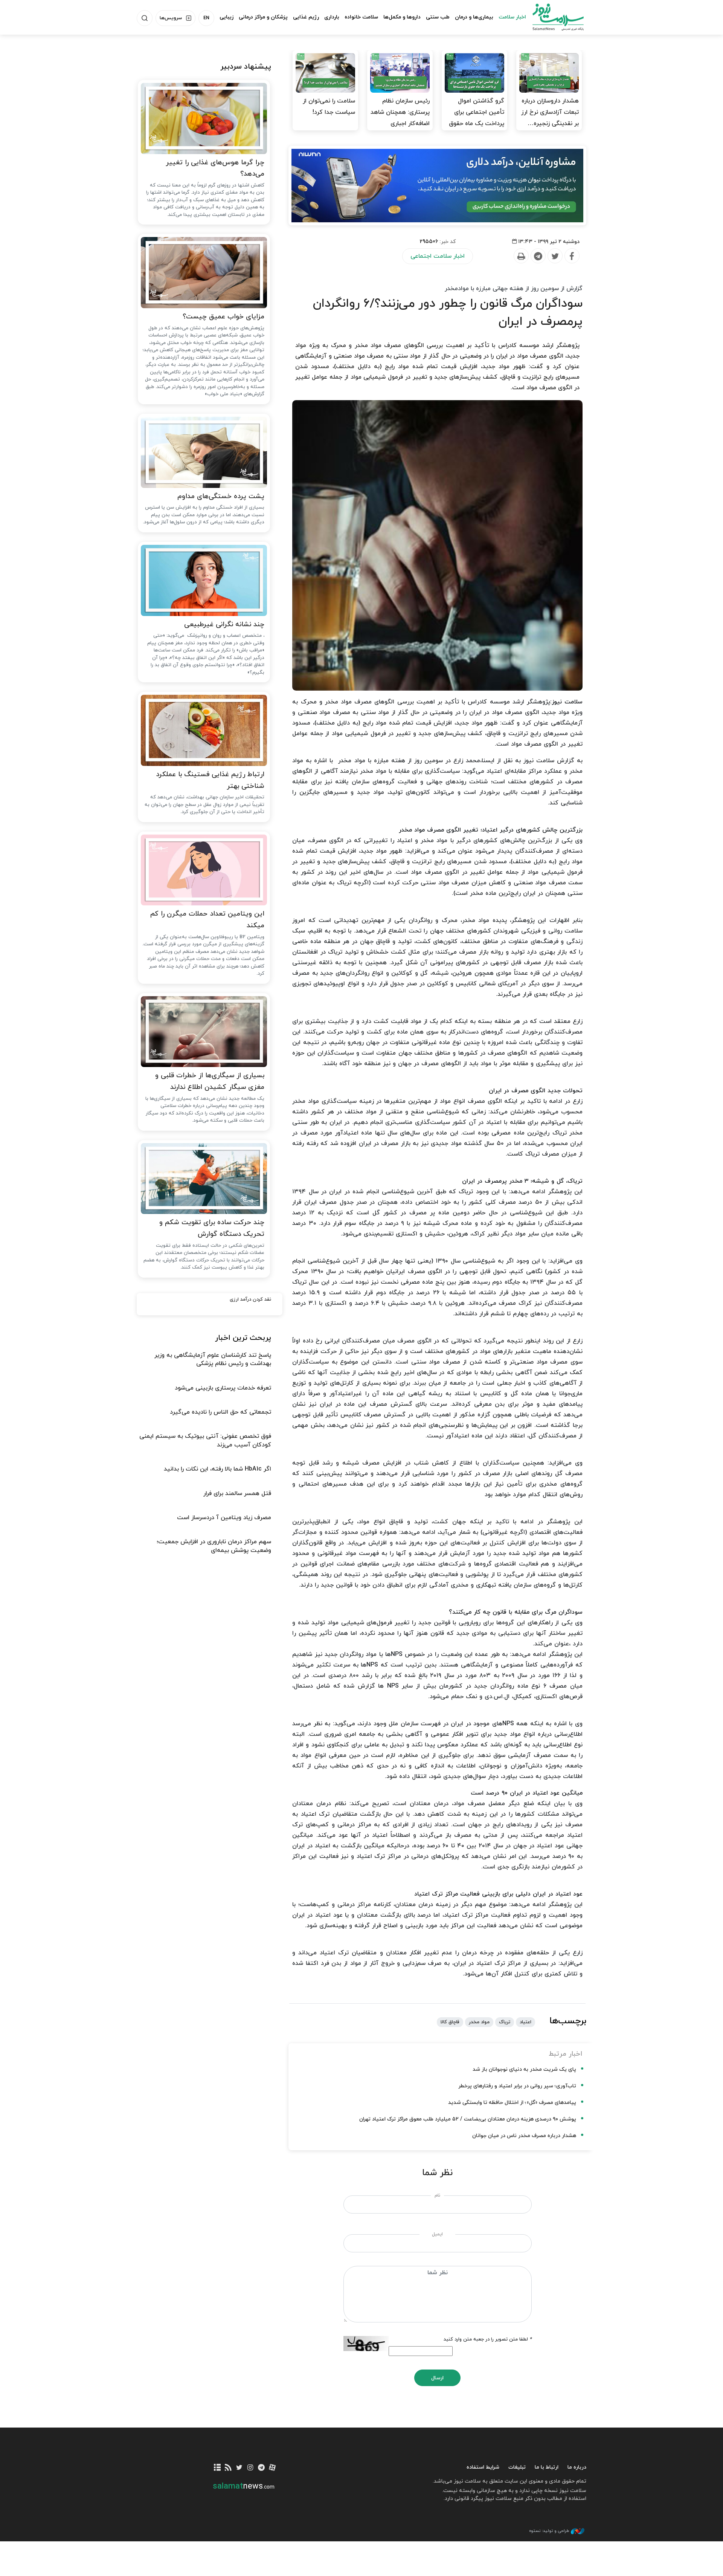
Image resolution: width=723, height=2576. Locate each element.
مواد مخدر (479, 2022)
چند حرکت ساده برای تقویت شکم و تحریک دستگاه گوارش (212, 1228)
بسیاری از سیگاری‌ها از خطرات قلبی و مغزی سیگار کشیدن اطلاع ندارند (210, 1081)
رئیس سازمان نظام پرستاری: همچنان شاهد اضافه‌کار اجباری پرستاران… (400, 118)
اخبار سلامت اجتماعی (438, 256)
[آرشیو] (217, 2468)
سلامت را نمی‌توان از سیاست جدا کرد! (329, 107)
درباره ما (577, 2467)
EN (206, 18)
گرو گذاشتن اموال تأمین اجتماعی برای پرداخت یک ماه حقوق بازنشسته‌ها (477, 118)
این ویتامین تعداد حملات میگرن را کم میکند (207, 920)
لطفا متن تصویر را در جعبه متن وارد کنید (488, 2339)
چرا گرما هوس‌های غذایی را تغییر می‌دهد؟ (215, 168)
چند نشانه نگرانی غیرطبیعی (224, 625)
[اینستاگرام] (250, 2468)
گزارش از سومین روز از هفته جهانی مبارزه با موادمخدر (514, 289)
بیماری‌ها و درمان (474, 17)
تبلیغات (517, 2467)
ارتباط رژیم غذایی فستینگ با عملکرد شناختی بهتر (210, 780)
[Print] (521, 256)
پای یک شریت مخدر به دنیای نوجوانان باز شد (524, 2069)
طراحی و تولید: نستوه (549, 2531)
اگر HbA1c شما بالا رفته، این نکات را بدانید (217, 1469)
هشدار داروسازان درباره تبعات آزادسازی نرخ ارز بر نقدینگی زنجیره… (550, 112)
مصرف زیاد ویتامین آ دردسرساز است (224, 1518)
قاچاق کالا (450, 2022)
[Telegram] (538, 256)
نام (437, 2195)
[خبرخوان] (228, 2468)
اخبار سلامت (512, 17)
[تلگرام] (261, 2468)
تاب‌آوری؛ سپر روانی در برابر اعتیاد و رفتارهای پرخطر (517, 2086)
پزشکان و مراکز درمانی (263, 17)
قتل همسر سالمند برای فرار (237, 1494)
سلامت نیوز (551, 17)
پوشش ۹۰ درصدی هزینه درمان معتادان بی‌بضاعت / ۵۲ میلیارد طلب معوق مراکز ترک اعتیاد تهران (468, 2119)
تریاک (505, 2022)
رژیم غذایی (306, 17)
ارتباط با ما (547, 2467)
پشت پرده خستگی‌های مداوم (221, 496)
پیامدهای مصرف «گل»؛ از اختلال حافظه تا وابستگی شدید (512, 2103)
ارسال (437, 2378)
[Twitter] (555, 256)
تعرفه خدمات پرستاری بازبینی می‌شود (223, 1388)
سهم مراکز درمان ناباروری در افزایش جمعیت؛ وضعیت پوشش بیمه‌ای (214, 1546)
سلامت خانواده (361, 17)
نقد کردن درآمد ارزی (250, 1299)
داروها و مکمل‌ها (402, 17)
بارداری (332, 17)
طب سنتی (438, 17)
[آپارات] (272, 2468)
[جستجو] (145, 18)
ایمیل (437, 2234)
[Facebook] (572, 256)
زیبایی (227, 17)
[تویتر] (239, 2468)
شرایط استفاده (483, 2467)
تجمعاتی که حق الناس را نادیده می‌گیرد (220, 1412)
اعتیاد (525, 2022)
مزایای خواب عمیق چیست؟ (223, 317)
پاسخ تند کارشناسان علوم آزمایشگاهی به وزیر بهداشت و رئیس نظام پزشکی (213, 1359)
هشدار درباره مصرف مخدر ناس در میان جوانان (524, 2136)
